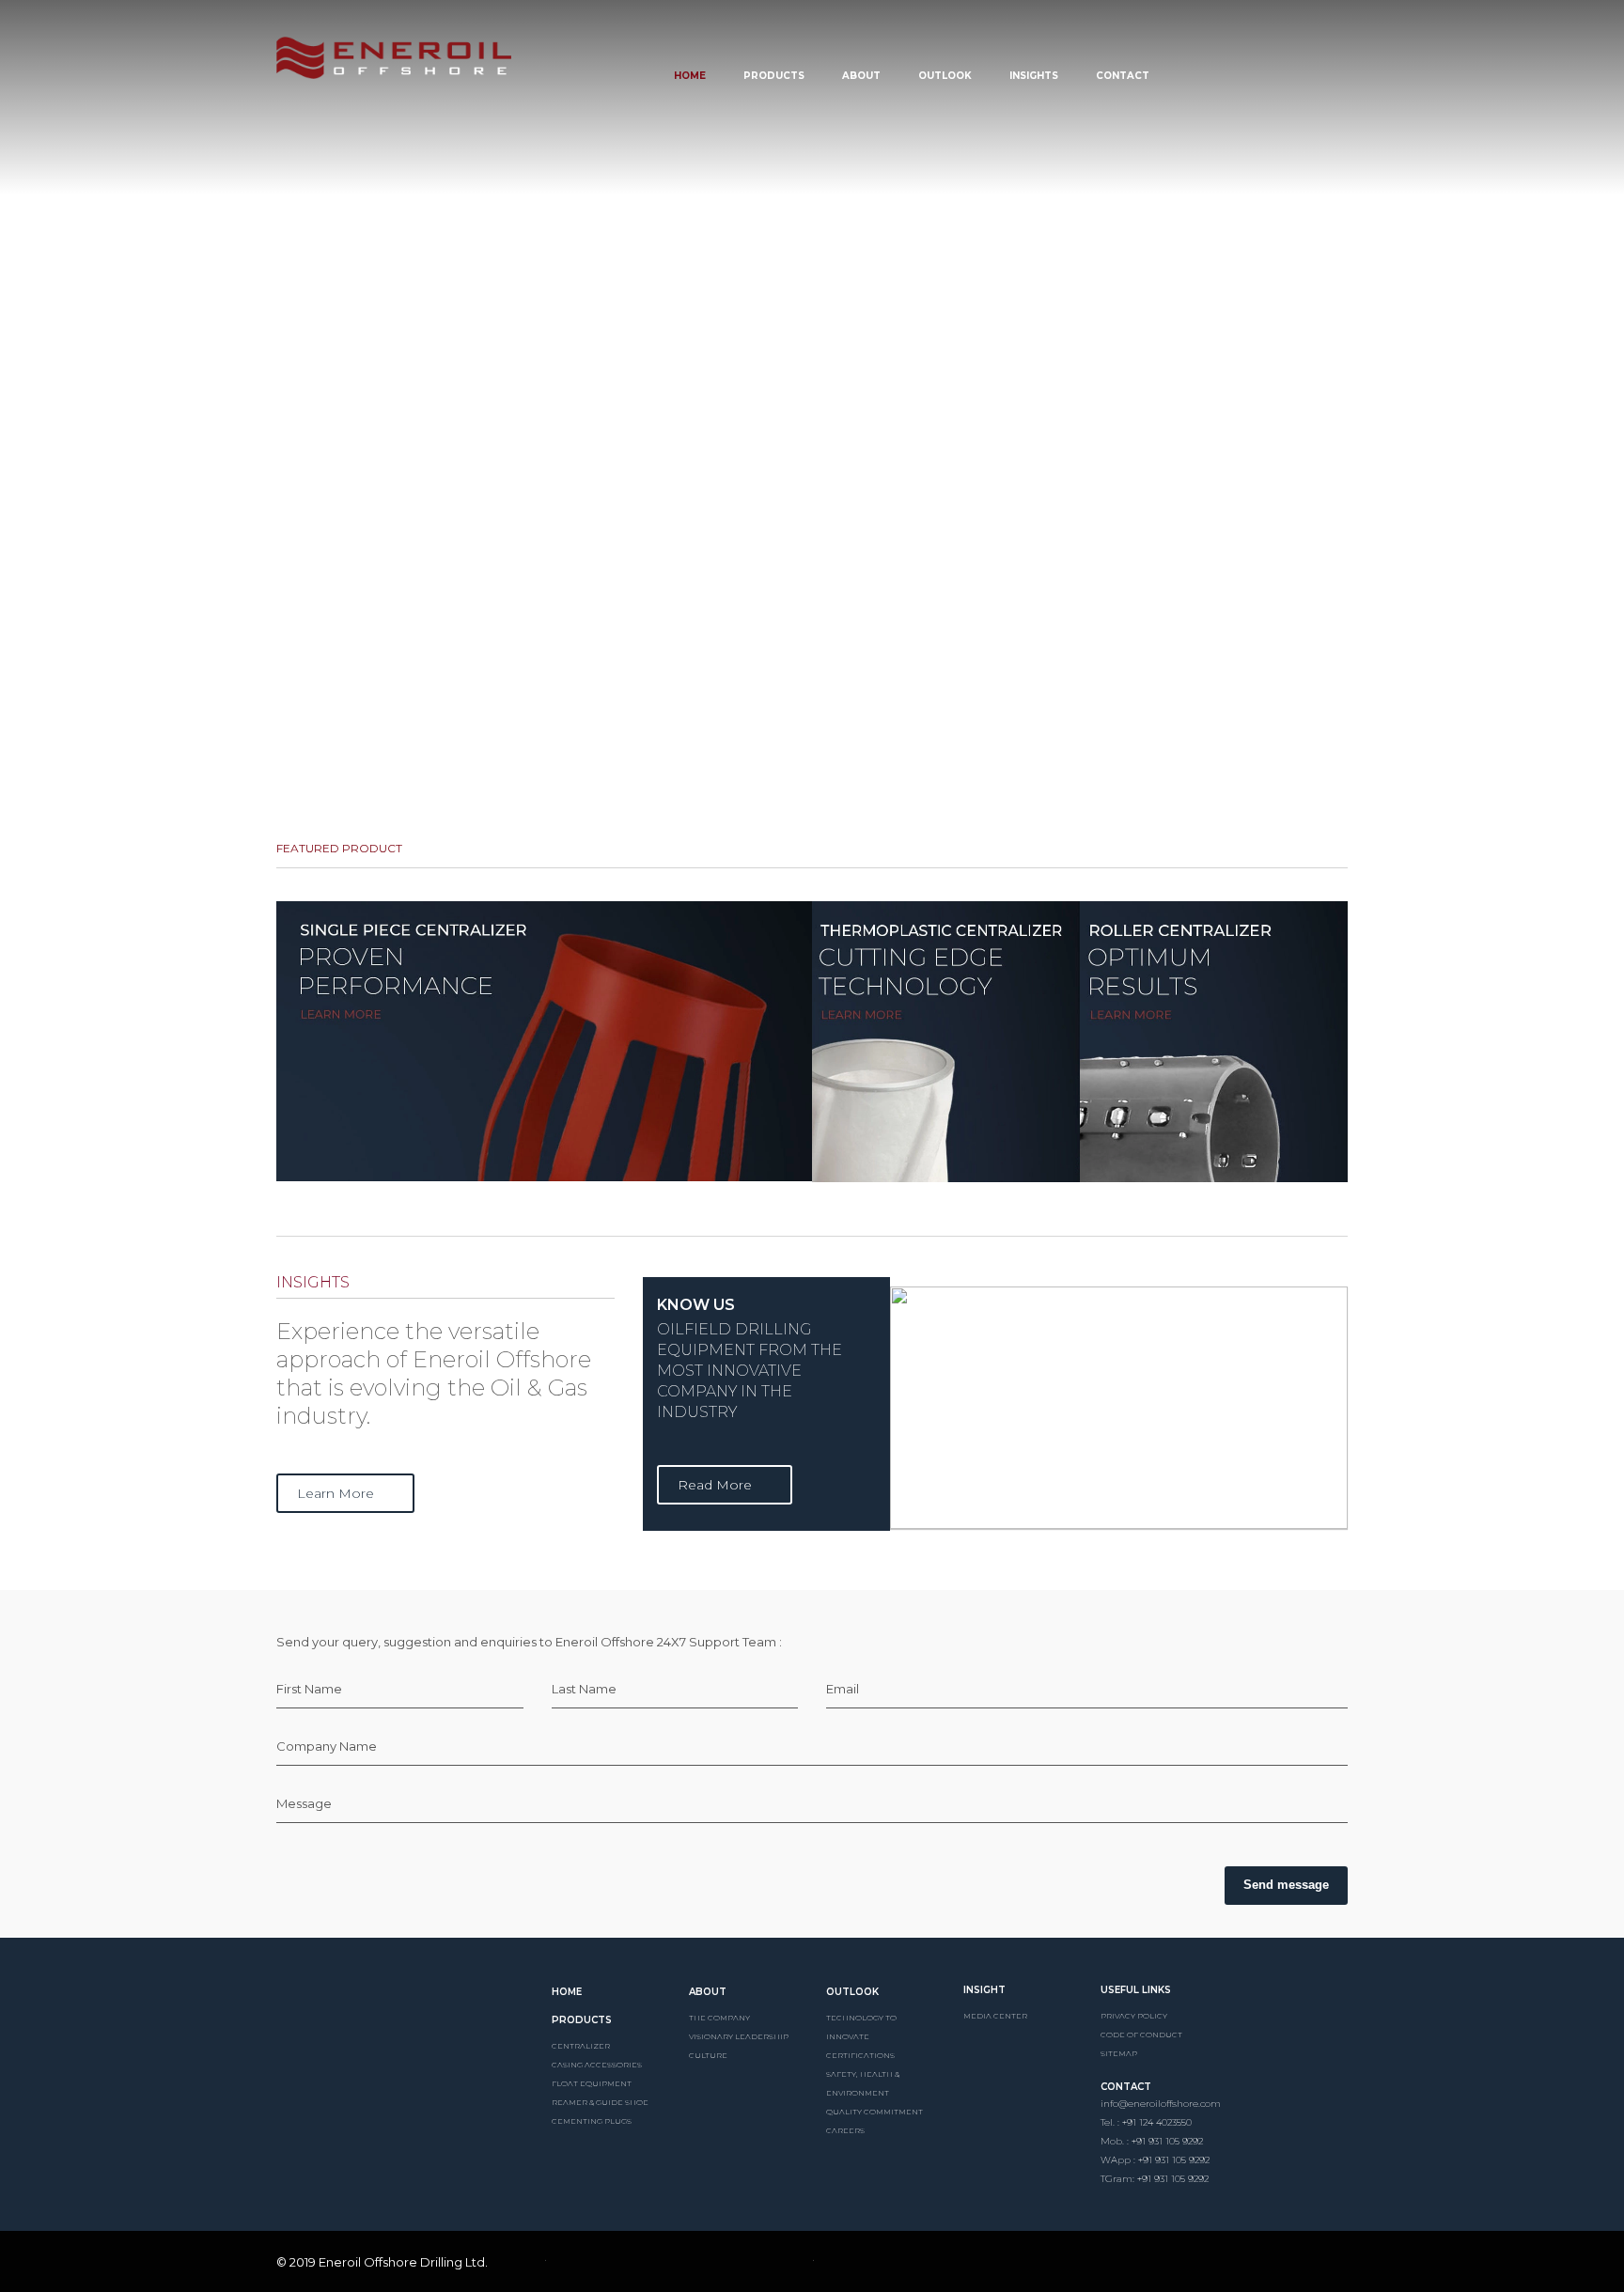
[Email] (1224, 2265)
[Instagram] (1192, 2265)
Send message (1286, 1885)
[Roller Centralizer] (1214, 1042)
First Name (309, 1689)
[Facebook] (1096, 2265)
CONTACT (1126, 2087)
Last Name (584, 1689)
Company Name (327, 1746)
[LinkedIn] (1128, 2265)
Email (843, 1689)
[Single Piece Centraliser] (544, 1041)
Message (304, 1803)
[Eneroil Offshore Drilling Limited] (400, 2011)
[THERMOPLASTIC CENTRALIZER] (946, 1042)
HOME (567, 1992)
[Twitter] (1160, 2265)
